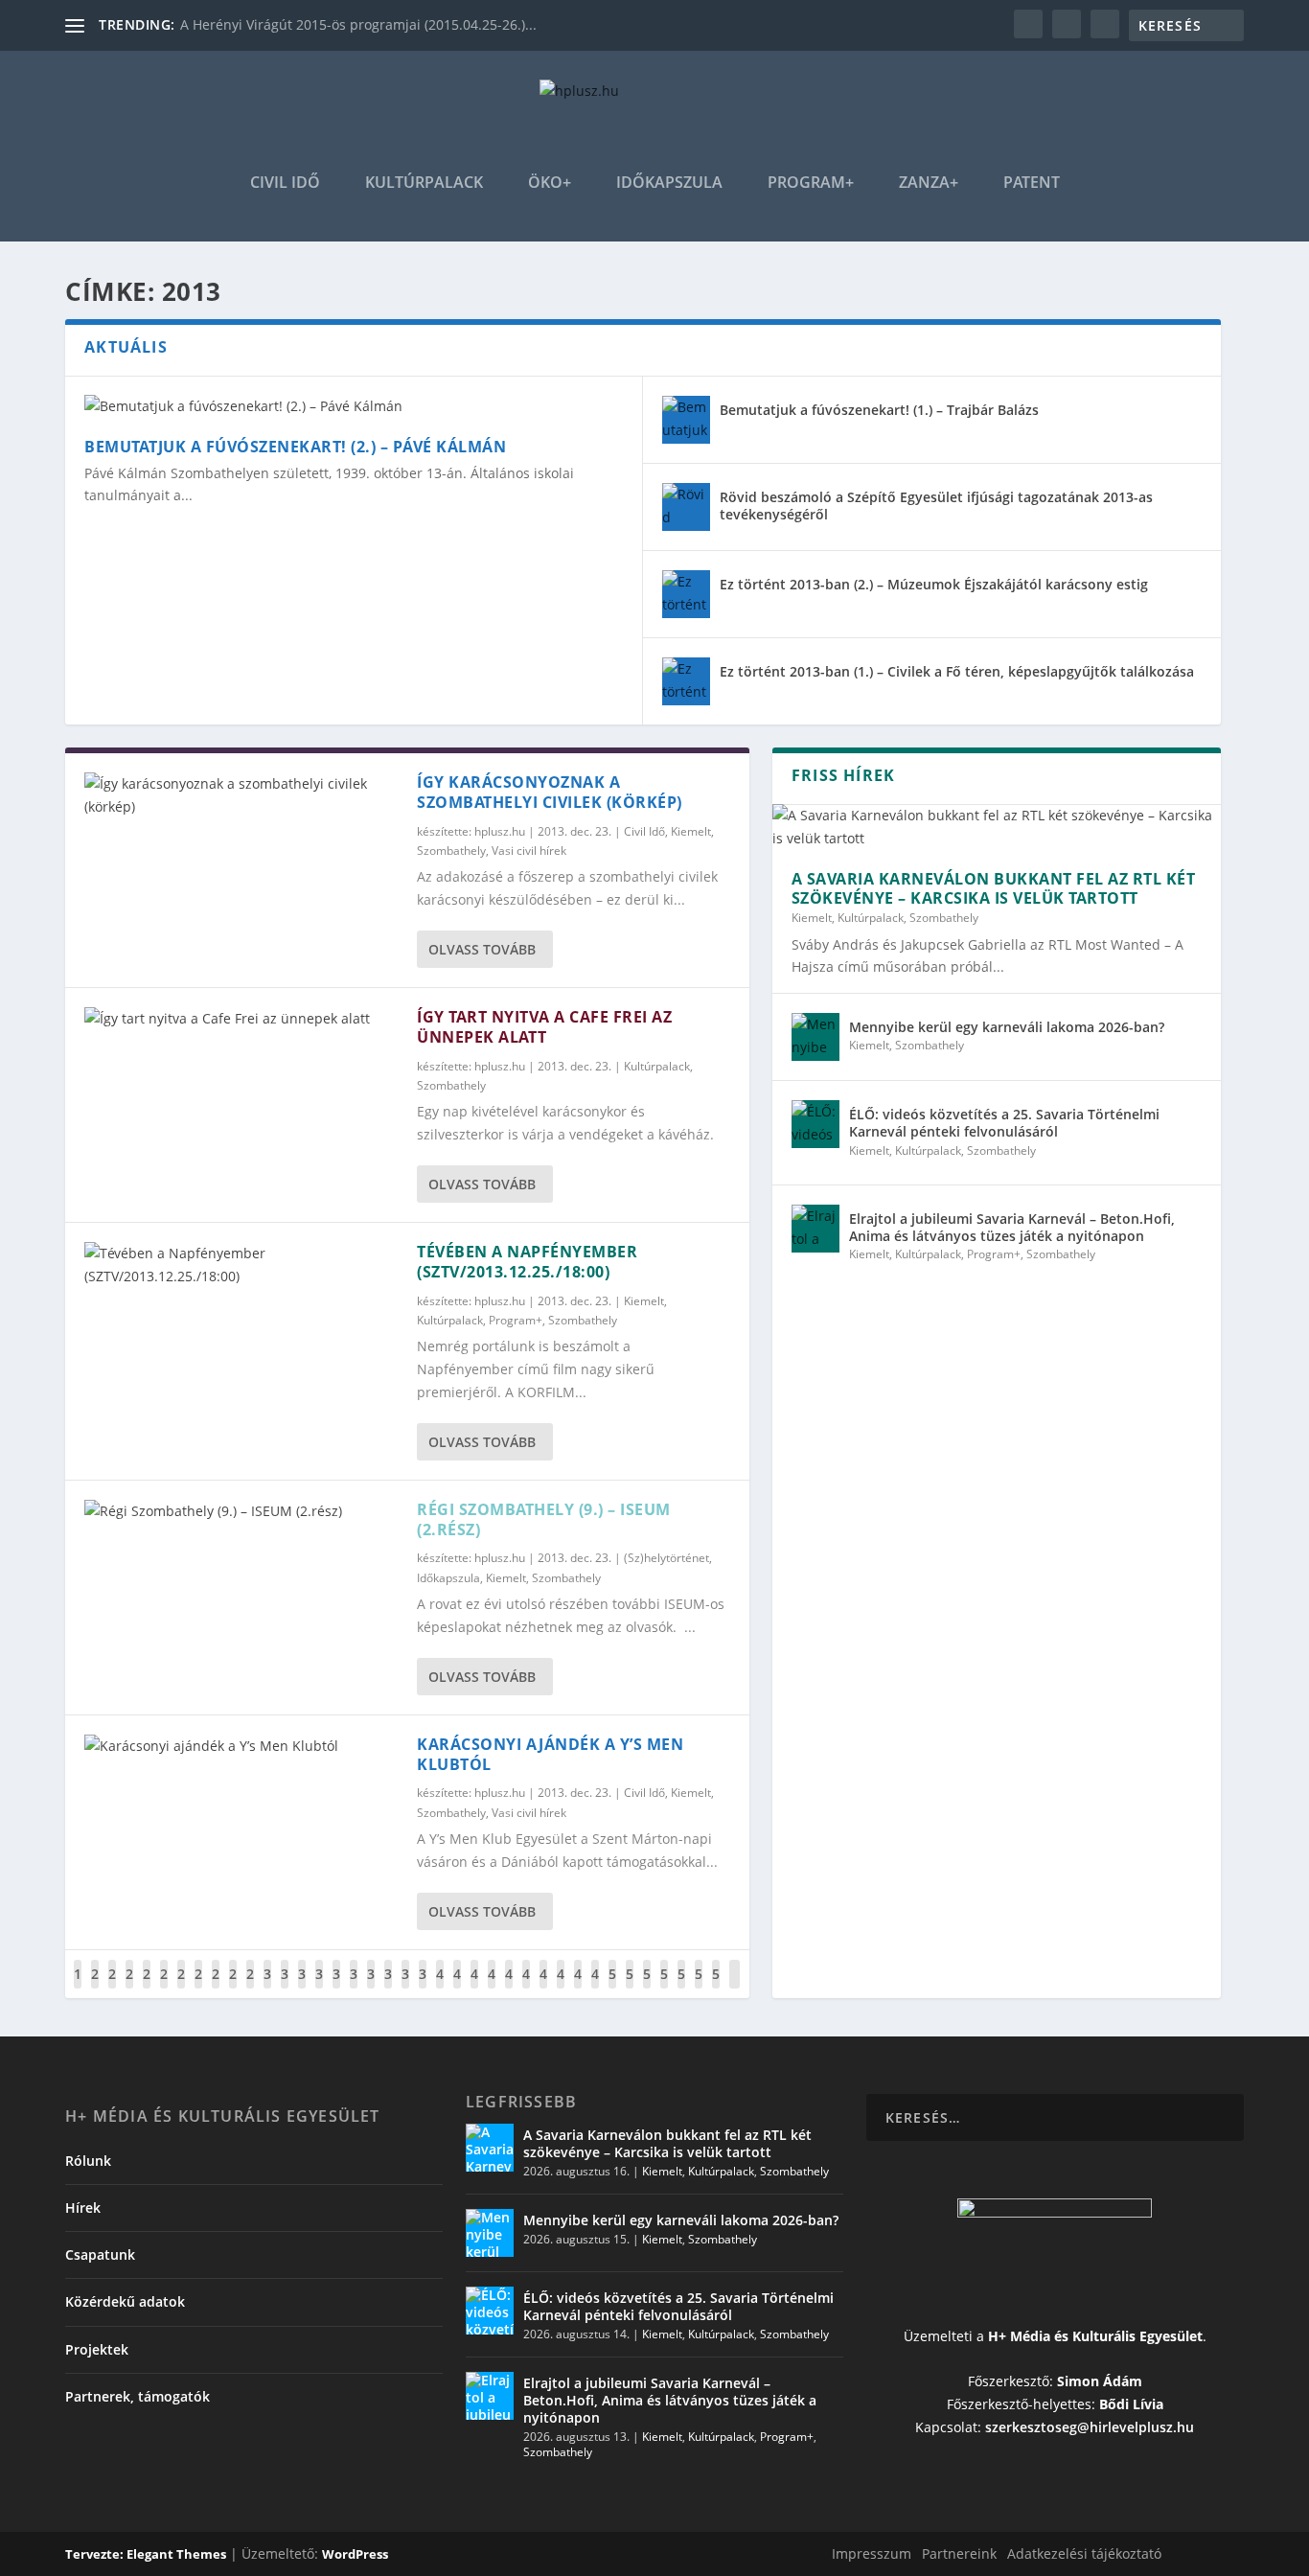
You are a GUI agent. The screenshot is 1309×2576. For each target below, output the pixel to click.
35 (354, 1988)
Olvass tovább (482, 949)
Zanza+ (929, 184)
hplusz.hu (500, 831)
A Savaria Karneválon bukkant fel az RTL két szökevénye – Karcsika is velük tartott (994, 889)
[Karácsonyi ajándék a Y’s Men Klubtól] (241, 1746)
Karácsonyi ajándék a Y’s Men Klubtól (550, 1754)
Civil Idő (285, 184)
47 (561, 1988)
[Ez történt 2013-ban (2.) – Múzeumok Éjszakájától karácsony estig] (686, 594)
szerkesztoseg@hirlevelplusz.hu (1090, 2427)
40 (440, 1988)
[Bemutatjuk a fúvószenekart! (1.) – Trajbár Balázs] (686, 420)
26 (198, 1988)
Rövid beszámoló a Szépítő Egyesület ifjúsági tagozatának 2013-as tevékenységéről (936, 506)
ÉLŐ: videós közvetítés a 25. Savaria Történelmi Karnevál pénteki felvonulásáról (1004, 1123)
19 (78, 1988)
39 (423, 1988)
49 (595, 1988)
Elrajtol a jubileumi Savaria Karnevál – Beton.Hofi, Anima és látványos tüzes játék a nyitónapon (1012, 1227)
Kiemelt (691, 831)
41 (457, 1988)
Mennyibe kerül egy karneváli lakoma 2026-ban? (1007, 1027)
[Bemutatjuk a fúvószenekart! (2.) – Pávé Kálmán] (354, 406)
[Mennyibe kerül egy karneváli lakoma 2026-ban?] (815, 1037)
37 (388, 1988)
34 (336, 1988)
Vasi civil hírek (529, 851)
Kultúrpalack (424, 184)
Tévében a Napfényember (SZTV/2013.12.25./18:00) (527, 1262)
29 (250, 1988)
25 (181, 1988)
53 (664, 1988)
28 (233, 1988)
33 (319, 1988)
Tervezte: (96, 2554)
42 (474, 1988)
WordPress (355, 2554)
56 (716, 1988)
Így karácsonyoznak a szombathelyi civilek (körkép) (550, 792)
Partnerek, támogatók (138, 2396)
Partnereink (959, 2553)
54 (681, 1988)
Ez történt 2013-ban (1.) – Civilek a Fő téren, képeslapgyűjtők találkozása (957, 671)
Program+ (811, 184)
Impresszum (872, 2553)
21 (112, 1988)
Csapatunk (100, 2254)
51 (630, 1988)
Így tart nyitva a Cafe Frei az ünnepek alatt (544, 1027)
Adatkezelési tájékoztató (1084, 2553)
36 (371, 1988)
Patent (1032, 184)
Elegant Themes (176, 2554)
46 (543, 1988)
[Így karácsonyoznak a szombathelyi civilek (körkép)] (241, 795)
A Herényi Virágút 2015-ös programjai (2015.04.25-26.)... (358, 24)
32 (302, 1988)
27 (216, 1988)
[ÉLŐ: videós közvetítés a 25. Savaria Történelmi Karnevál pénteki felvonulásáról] (815, 1124)
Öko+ (550, 184)
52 (647, 1988)
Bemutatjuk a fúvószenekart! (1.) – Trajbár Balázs (879, 410)
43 (492, 1988)
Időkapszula (669, 184)
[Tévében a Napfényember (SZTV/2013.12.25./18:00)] (241, 1265)
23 (147, 1988)
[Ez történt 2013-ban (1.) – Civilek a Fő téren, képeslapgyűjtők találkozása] (686, 681)
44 (509, 1988)
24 (164, 1988)
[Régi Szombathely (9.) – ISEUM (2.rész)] (241, 1511)
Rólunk (88, 2161)
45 (526, 1988)
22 (129, 1988)
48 (578, 1988)
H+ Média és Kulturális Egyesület (1095, 2336)
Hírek (83, 2208)
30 (267, 1988)
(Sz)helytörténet (666, 1558)
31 (285, 1988)
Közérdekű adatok (125, 2301)
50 (612, 1988)
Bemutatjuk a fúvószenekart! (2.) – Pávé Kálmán (295, 447)
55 (699, 1988)
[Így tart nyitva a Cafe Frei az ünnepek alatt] (241, 1019)
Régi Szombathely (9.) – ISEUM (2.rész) (544, 1519)
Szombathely (451, 851)
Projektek (97, 2349)
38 (405, 1988)
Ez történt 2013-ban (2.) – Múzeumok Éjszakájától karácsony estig (934, 584)
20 (95, 1988)
